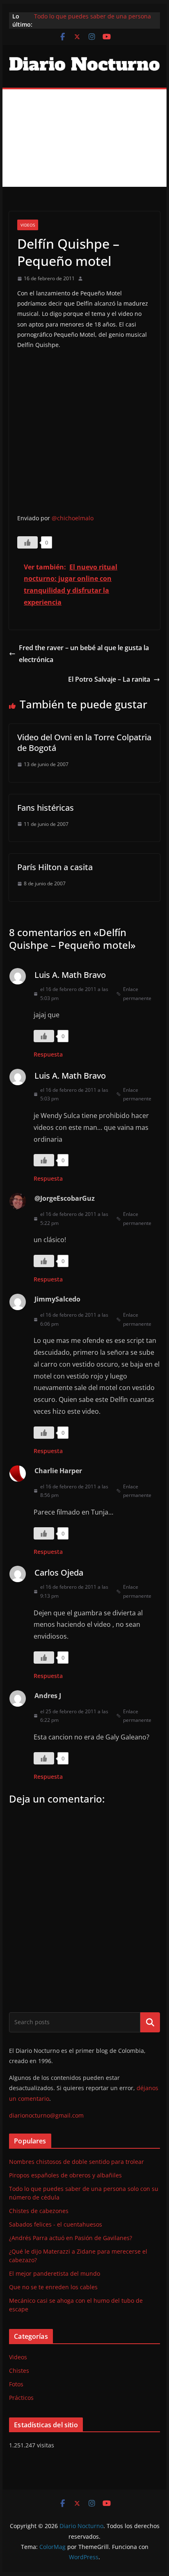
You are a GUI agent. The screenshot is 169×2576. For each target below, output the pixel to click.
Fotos (16, 2384)
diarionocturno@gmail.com (46, 2115)
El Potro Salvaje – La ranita (109, 679)
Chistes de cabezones (39, 2211)
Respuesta (48, 1054)
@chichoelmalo (73, 518)
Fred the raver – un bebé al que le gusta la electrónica (84, 654)
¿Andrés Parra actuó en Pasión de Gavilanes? (71, 2238)
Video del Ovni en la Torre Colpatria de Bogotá (84, 743)
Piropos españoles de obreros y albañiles (65, 2175)
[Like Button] (27, 542)
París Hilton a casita (55, 867)
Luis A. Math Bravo (70, 975)
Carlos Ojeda (59, 1573)
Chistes (19, 2371)
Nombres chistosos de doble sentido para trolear (77, 2162)
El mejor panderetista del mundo (55, 2273)
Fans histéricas (46, 808)
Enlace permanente (137, 994)
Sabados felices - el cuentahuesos (56, 2224)
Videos (28, 225)
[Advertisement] (84, 138)
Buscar (150, 2022)
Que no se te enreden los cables (53, 2287)
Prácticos (21, 2398)
